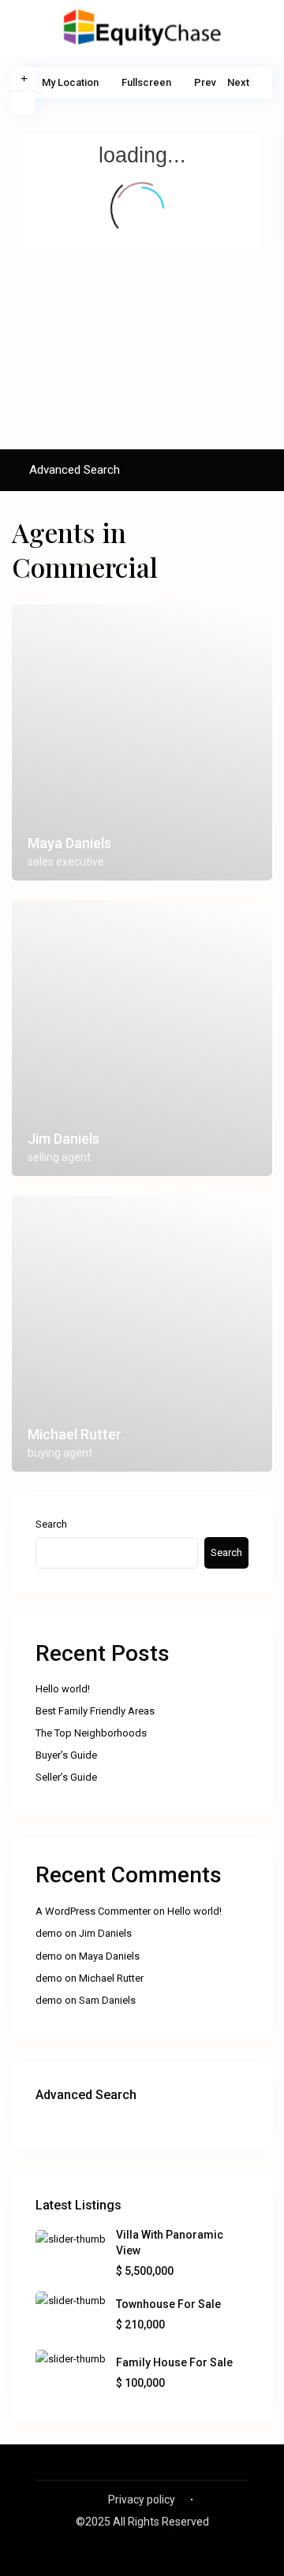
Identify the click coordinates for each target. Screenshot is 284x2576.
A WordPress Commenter (93, 1911)
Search (51, 1524)
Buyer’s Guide (66, 1755)
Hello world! (63, 1689)
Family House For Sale (174, 2362)
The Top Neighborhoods (91, 1733)
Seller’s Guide (66, 1777)
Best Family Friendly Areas (95, 1711)
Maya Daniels (109, 1956)
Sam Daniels (107, 2000)
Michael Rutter (111, 1978)
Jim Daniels (105, 1933)
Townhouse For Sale (168, 2304)
